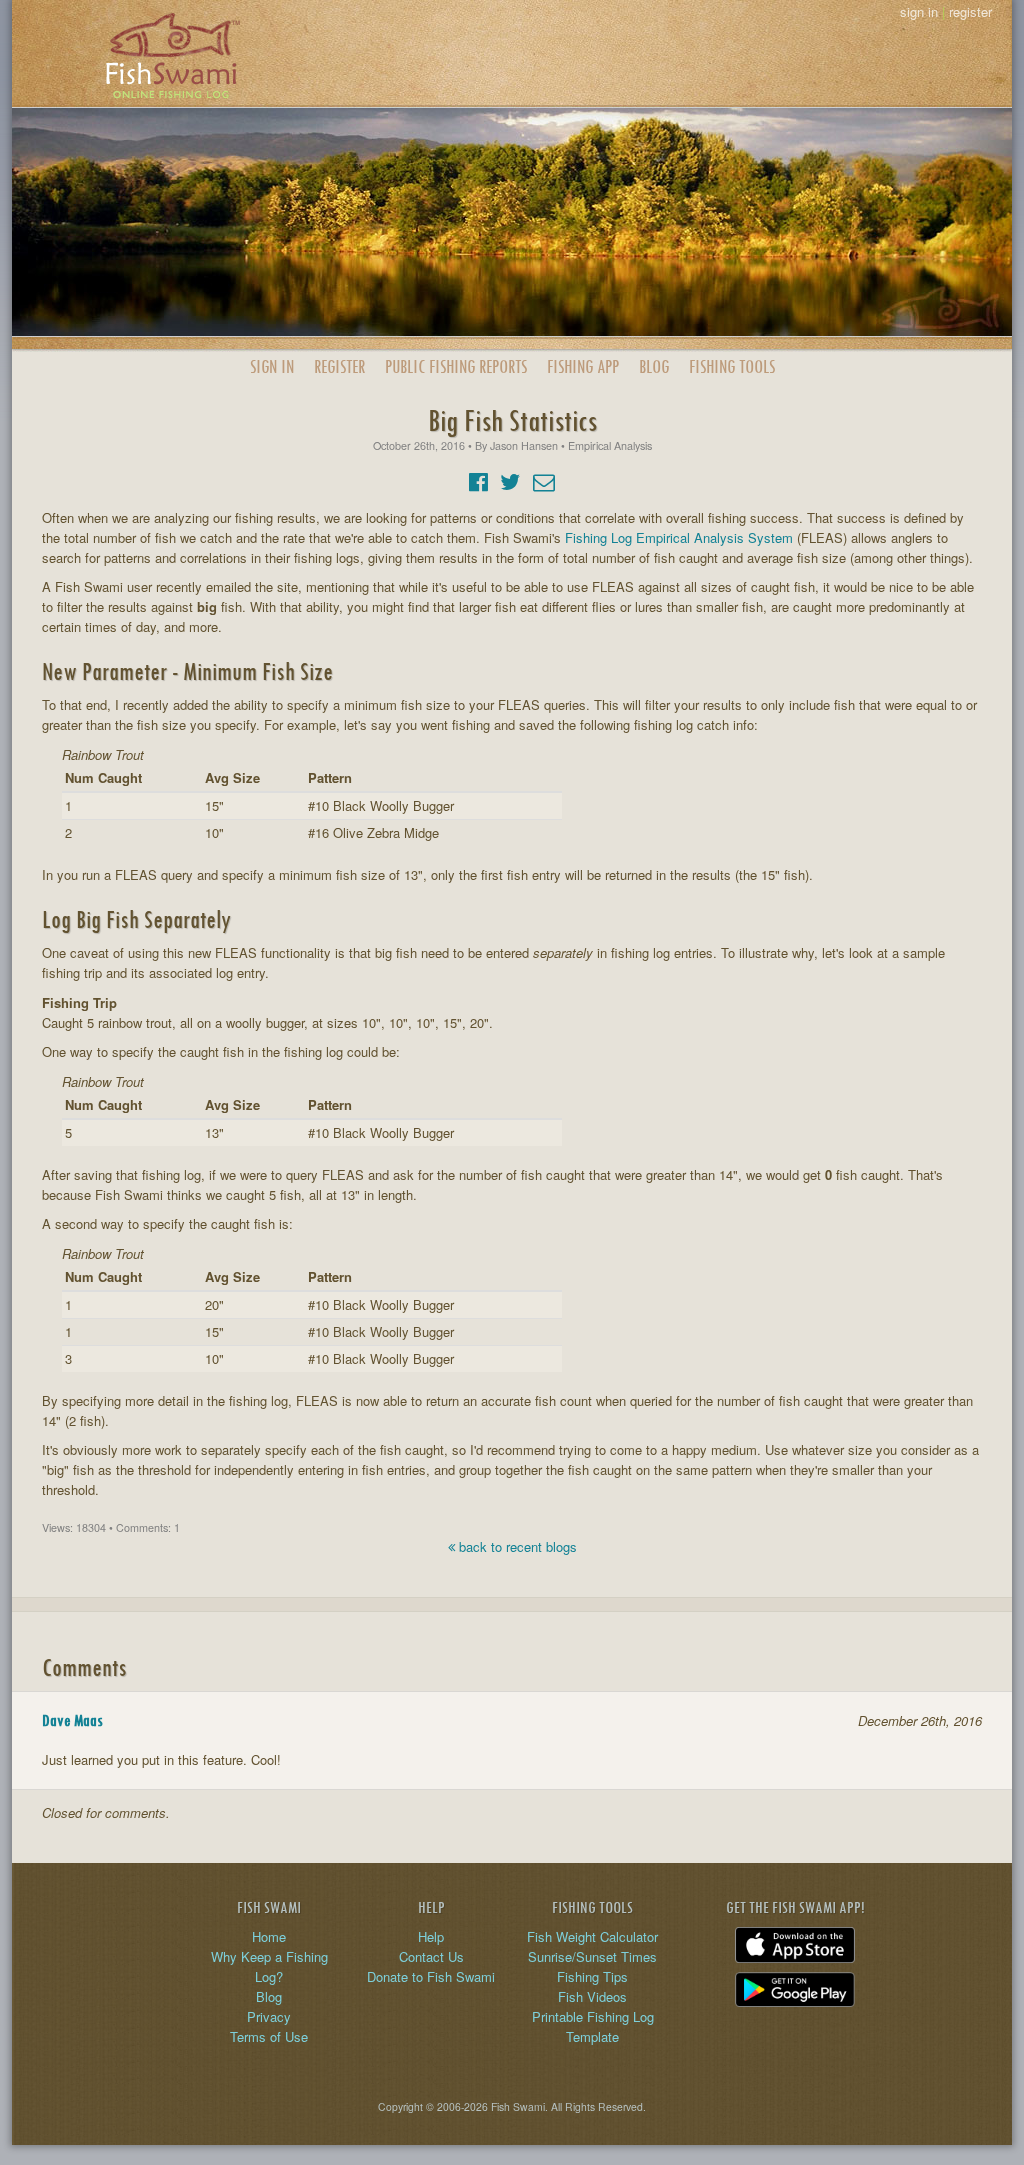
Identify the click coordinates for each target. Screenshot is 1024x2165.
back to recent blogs (516, 1546)
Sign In (272, 366)
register (970, 11)
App (583, 366)
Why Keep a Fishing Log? (269, 1966)
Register (339, 366)
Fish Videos (592, 1996)
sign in (919, 11)
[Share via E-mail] (544, 480)
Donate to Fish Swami (431, 1976)
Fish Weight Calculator (592, 1936)
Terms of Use (269, 2036)
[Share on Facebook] (478, 480)
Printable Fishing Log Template (593, 2026)
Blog (654, 366)
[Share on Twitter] (510, 480)
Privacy (269, 2016)
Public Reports (456, 366)
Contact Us (431, 1956)
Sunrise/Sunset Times (592, 1956)
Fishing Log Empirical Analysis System (679, 537)
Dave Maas (72, 1720)
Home (269, 1936)
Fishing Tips (592, 1976)
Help (431, 1936)
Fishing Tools (732, 366)
